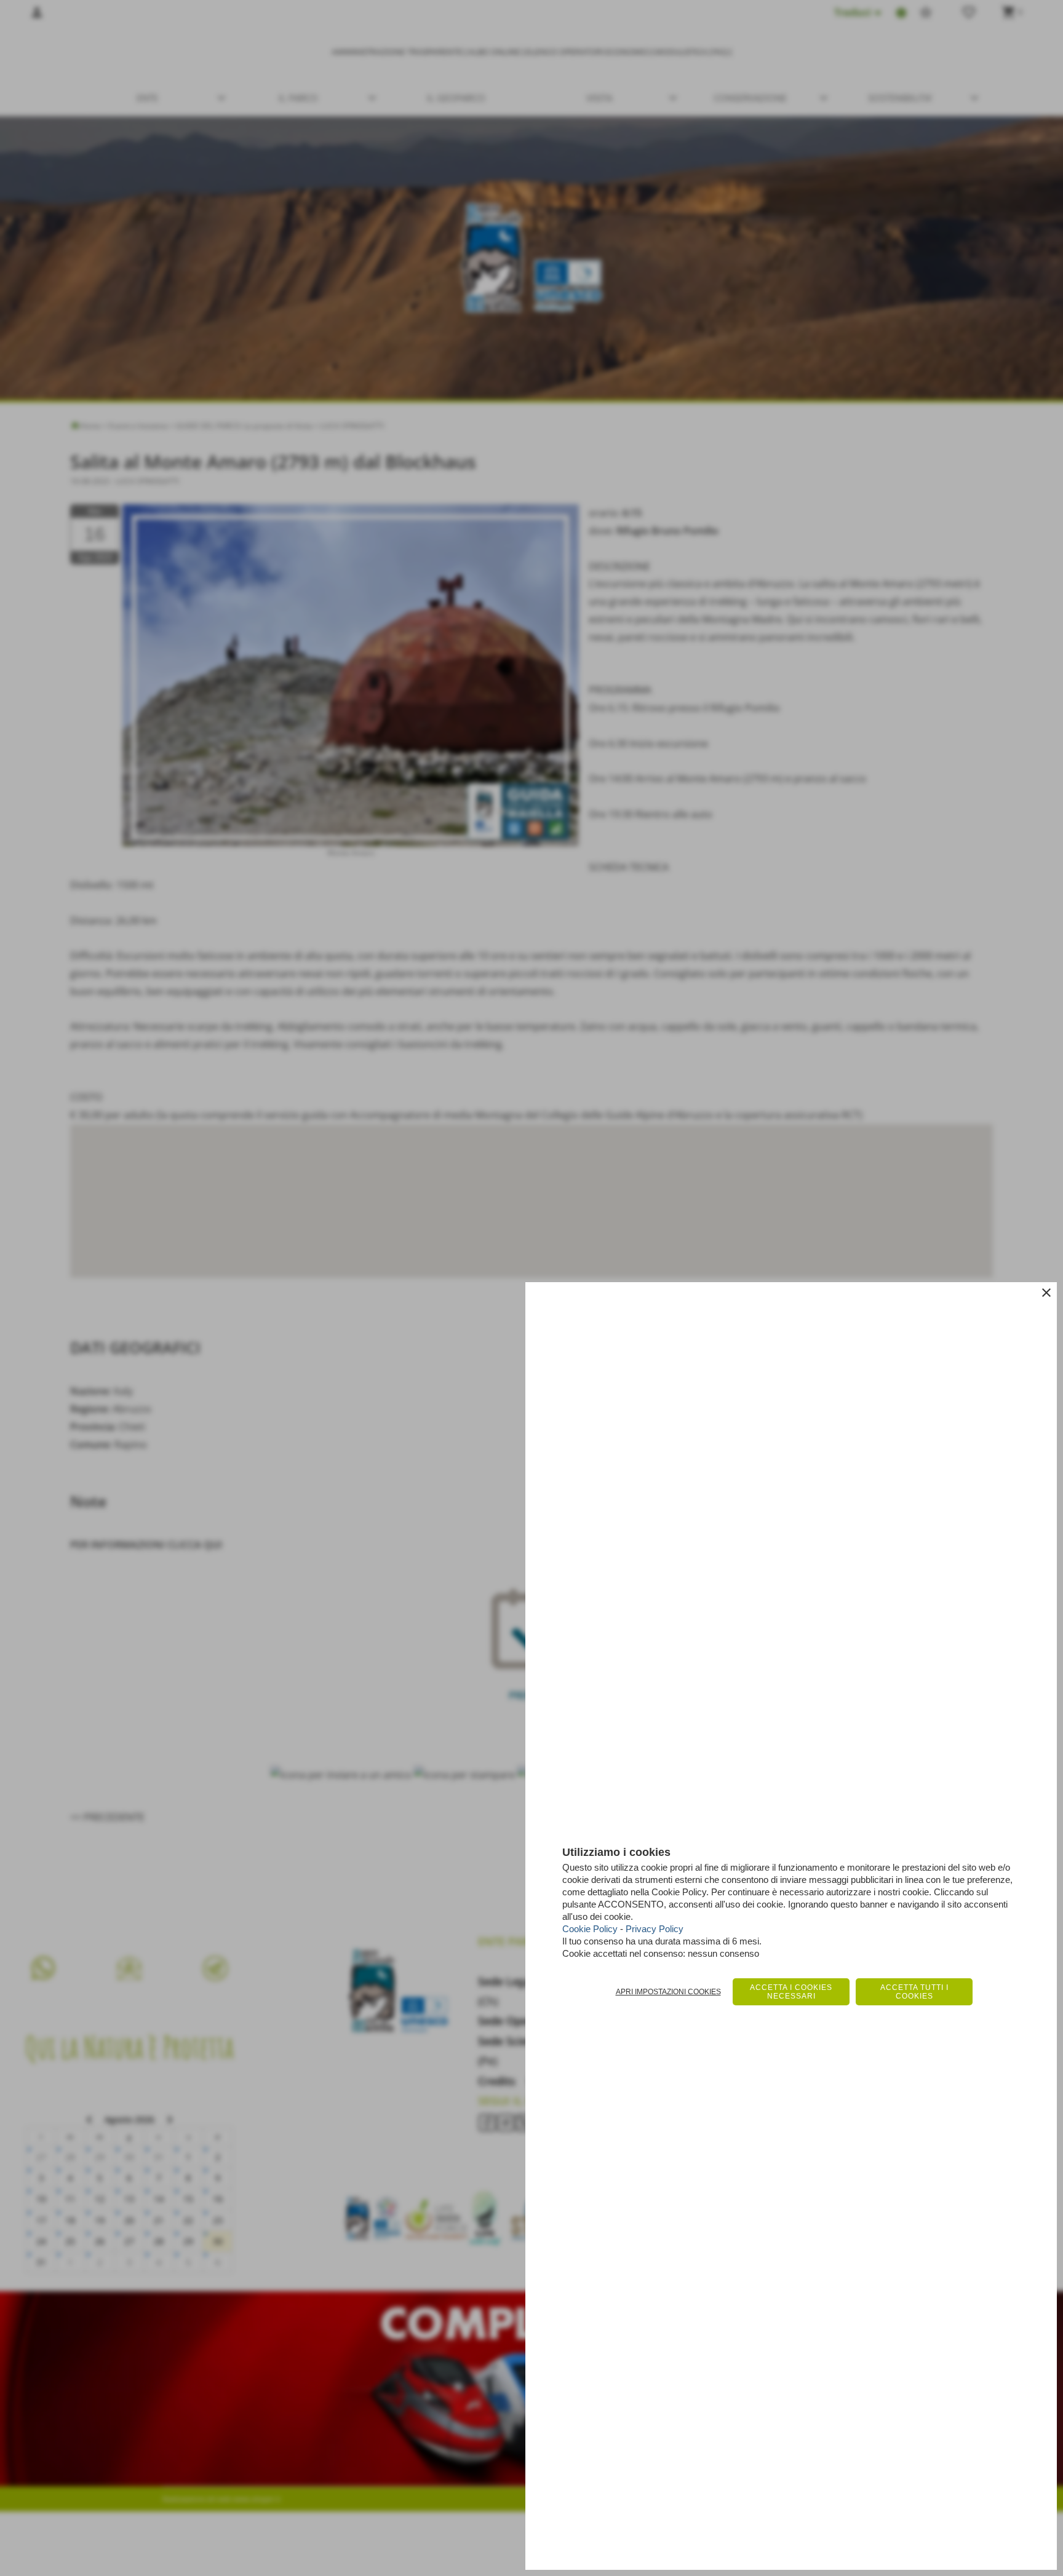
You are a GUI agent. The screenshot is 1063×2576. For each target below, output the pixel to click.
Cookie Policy (590, 1929)
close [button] (1046, 1293)
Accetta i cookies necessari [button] (791, 1992)
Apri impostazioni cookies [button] (668, 1992)
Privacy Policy (655, 1929)
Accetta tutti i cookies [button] (914, 1992)
